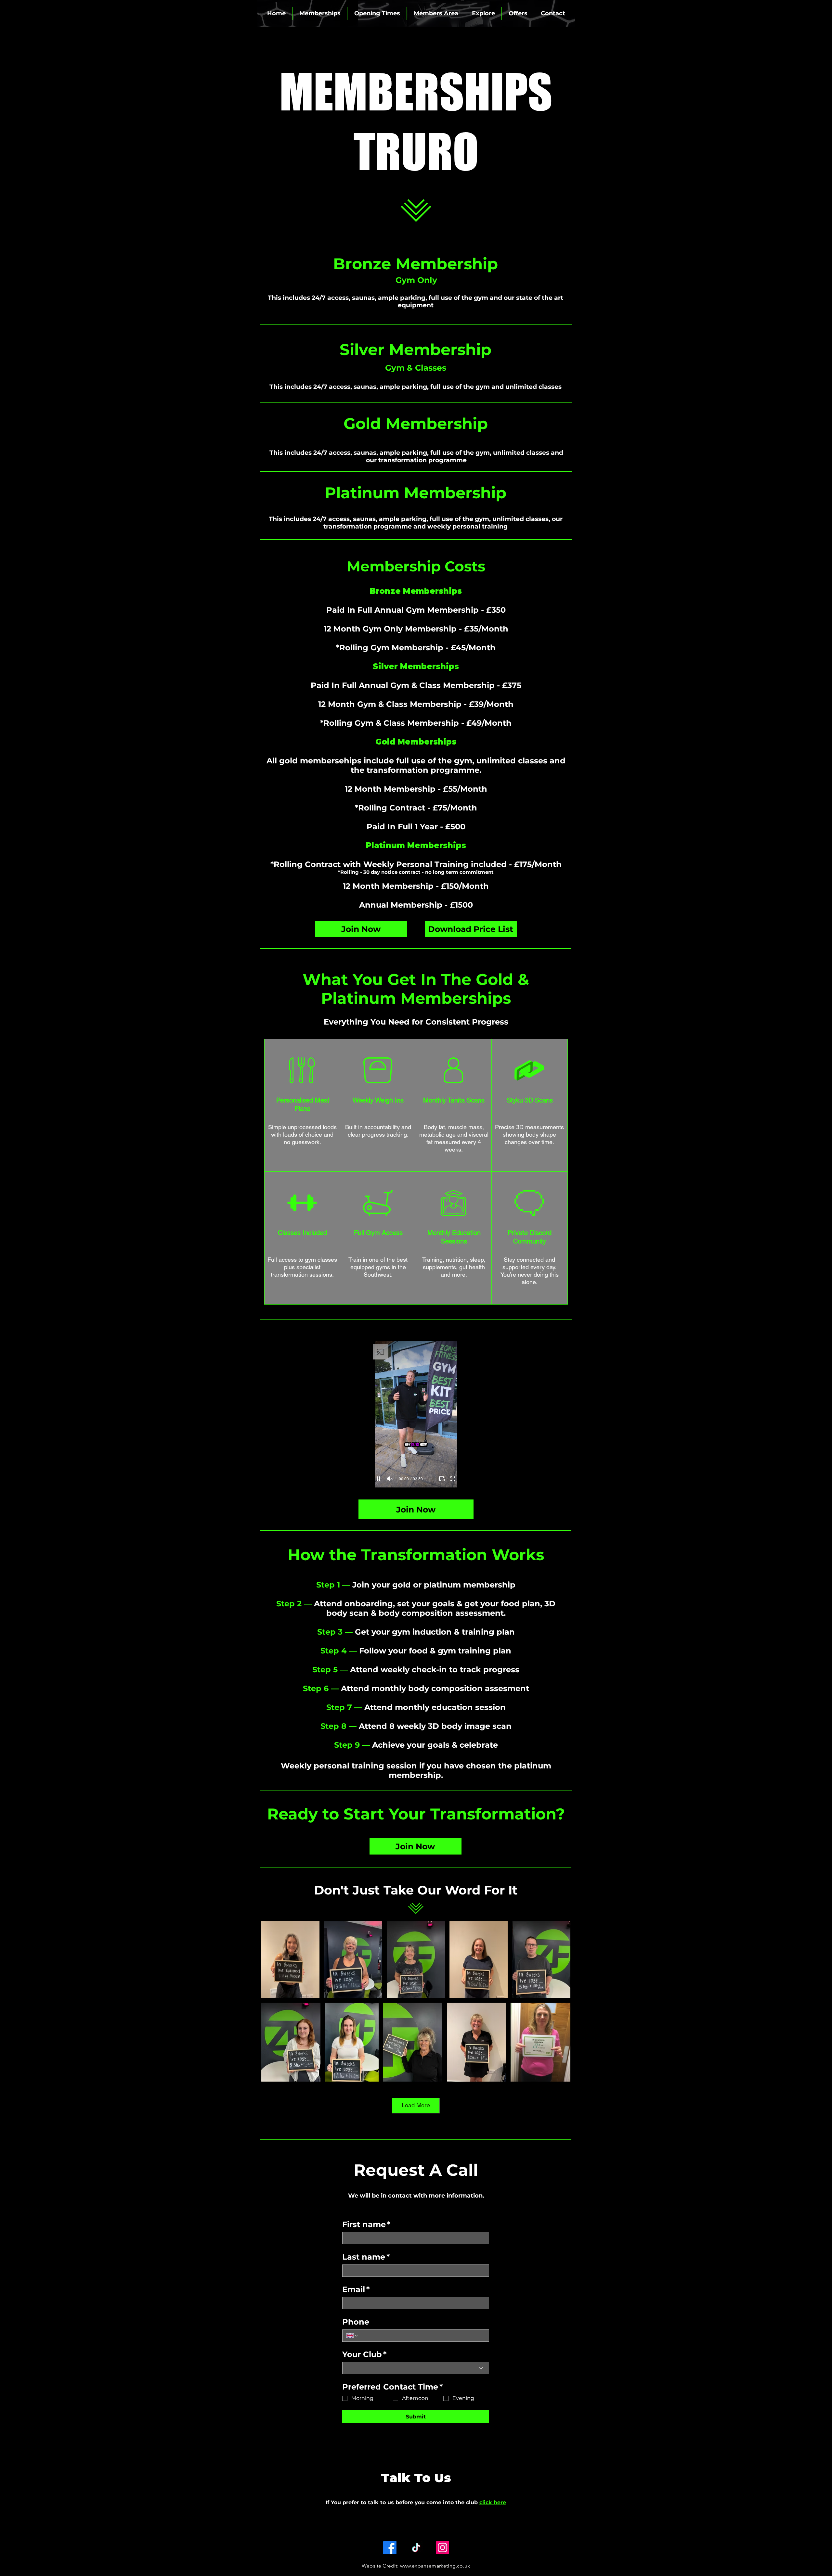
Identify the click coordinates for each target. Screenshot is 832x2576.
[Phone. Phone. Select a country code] (353, 2336)
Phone (356, 2322)
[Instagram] (442, 2548)
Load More (416, 2105)
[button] (320, 13)
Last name (366, 2257)
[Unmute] (390, 1479)
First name (366, 2224)
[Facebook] (390, 2548)
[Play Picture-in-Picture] (442, 1479)
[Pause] (379, 1479)
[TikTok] (416, 2548)
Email (356, 2289)
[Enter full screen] (453, 1479)
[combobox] (416, 2368)
